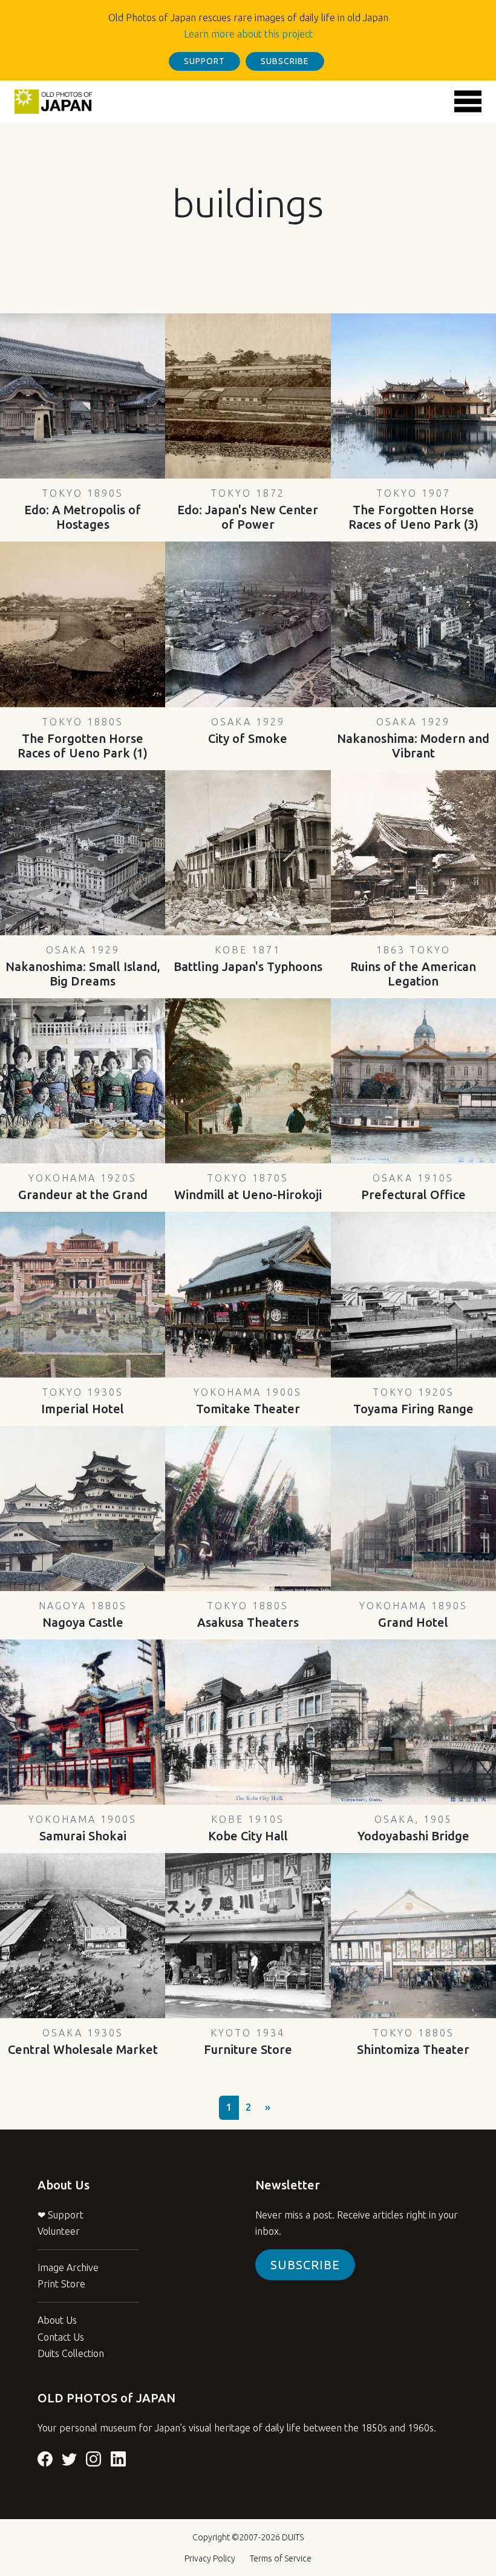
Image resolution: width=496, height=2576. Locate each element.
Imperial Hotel (83, 1401)
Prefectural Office (413, 1187)
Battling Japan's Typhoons (248, 959)
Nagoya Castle (83, 1615)
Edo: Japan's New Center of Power (248, 509)
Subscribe (305, 2265)
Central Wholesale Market (83, 2042)
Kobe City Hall (248, 1828)
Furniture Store (248, 2042)
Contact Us (61, 2337)
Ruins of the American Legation (413, 966)
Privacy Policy (210, 2558)
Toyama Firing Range (413, 1401)
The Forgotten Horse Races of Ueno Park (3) (413, 509)
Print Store (61, 2284)
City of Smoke (248, 731)
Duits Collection (71, 2353)
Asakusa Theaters (248, 1615)
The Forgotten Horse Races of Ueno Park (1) (83, 738)
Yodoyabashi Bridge (413, 1828)
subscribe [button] (285, 61)
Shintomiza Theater (413, 2042)
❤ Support (60, 2215)
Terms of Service (281, 2558)
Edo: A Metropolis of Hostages (83, 509)
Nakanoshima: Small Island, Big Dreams (83, 966)
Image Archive (68, 2267)
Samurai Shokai (83, 1828)
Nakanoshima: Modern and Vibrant (413, 738)
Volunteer (59, 2231)
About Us (57, 2320)
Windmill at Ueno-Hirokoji (248, 1187)
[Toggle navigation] (468, 101)
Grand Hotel (413, 1615)
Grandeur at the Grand (83, 1187)
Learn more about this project (248, 34)
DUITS (293, 2537)
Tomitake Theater (248, 1401)
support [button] (204, 61)
